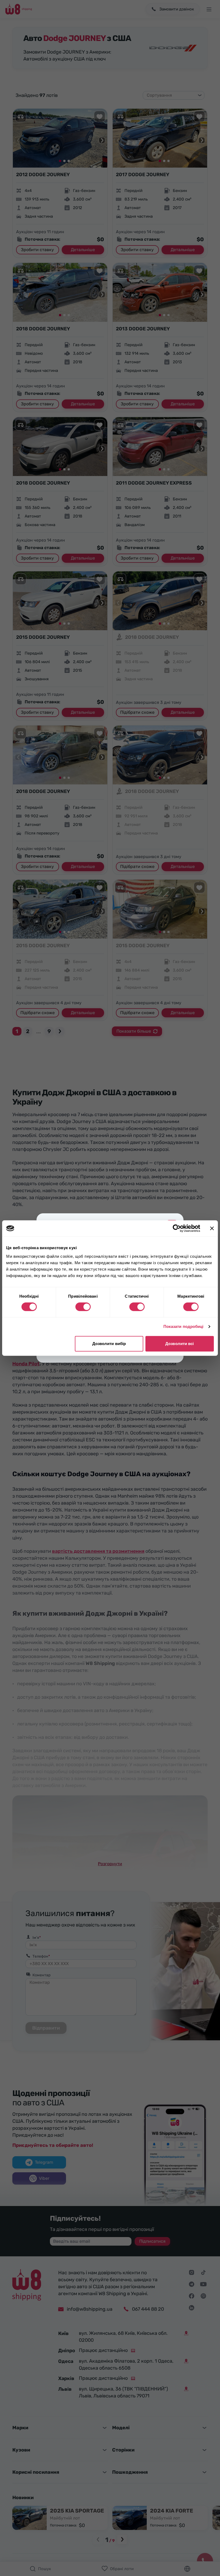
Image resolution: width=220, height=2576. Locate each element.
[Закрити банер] (212, 1228)
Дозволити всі (179, 1344)
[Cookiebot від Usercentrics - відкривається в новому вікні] (177, 1228)
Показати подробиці (184, 1326)
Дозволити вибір (109, 1344)
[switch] (83, 1307)
